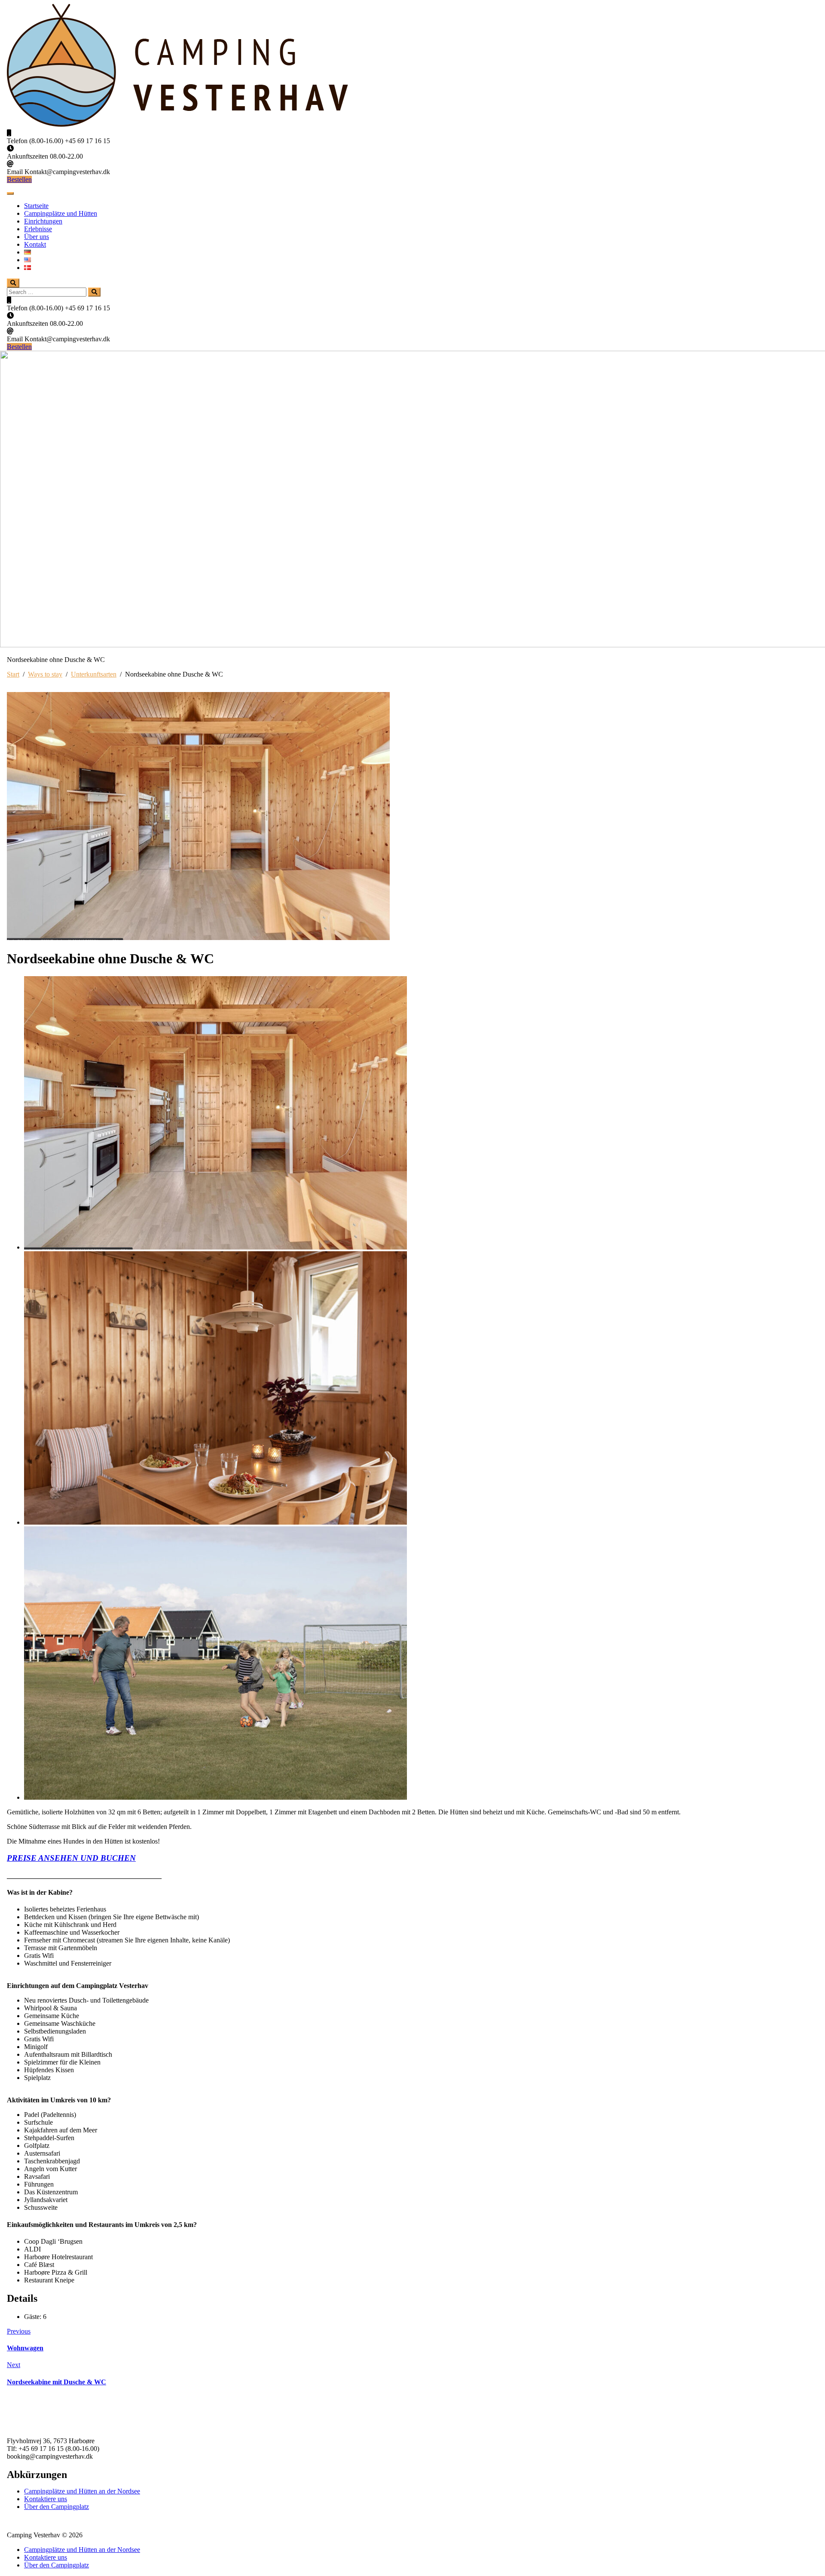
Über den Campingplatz (57, 2507)
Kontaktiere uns (46, 2499)
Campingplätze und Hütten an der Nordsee (82, 2491)
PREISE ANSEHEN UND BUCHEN (71, 1858)
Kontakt (35, 244)
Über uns (37, 237)
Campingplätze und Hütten (61, 213)
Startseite (36, 206)
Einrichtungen (43, 221)
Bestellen (19, 179)
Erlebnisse (38, 229)
